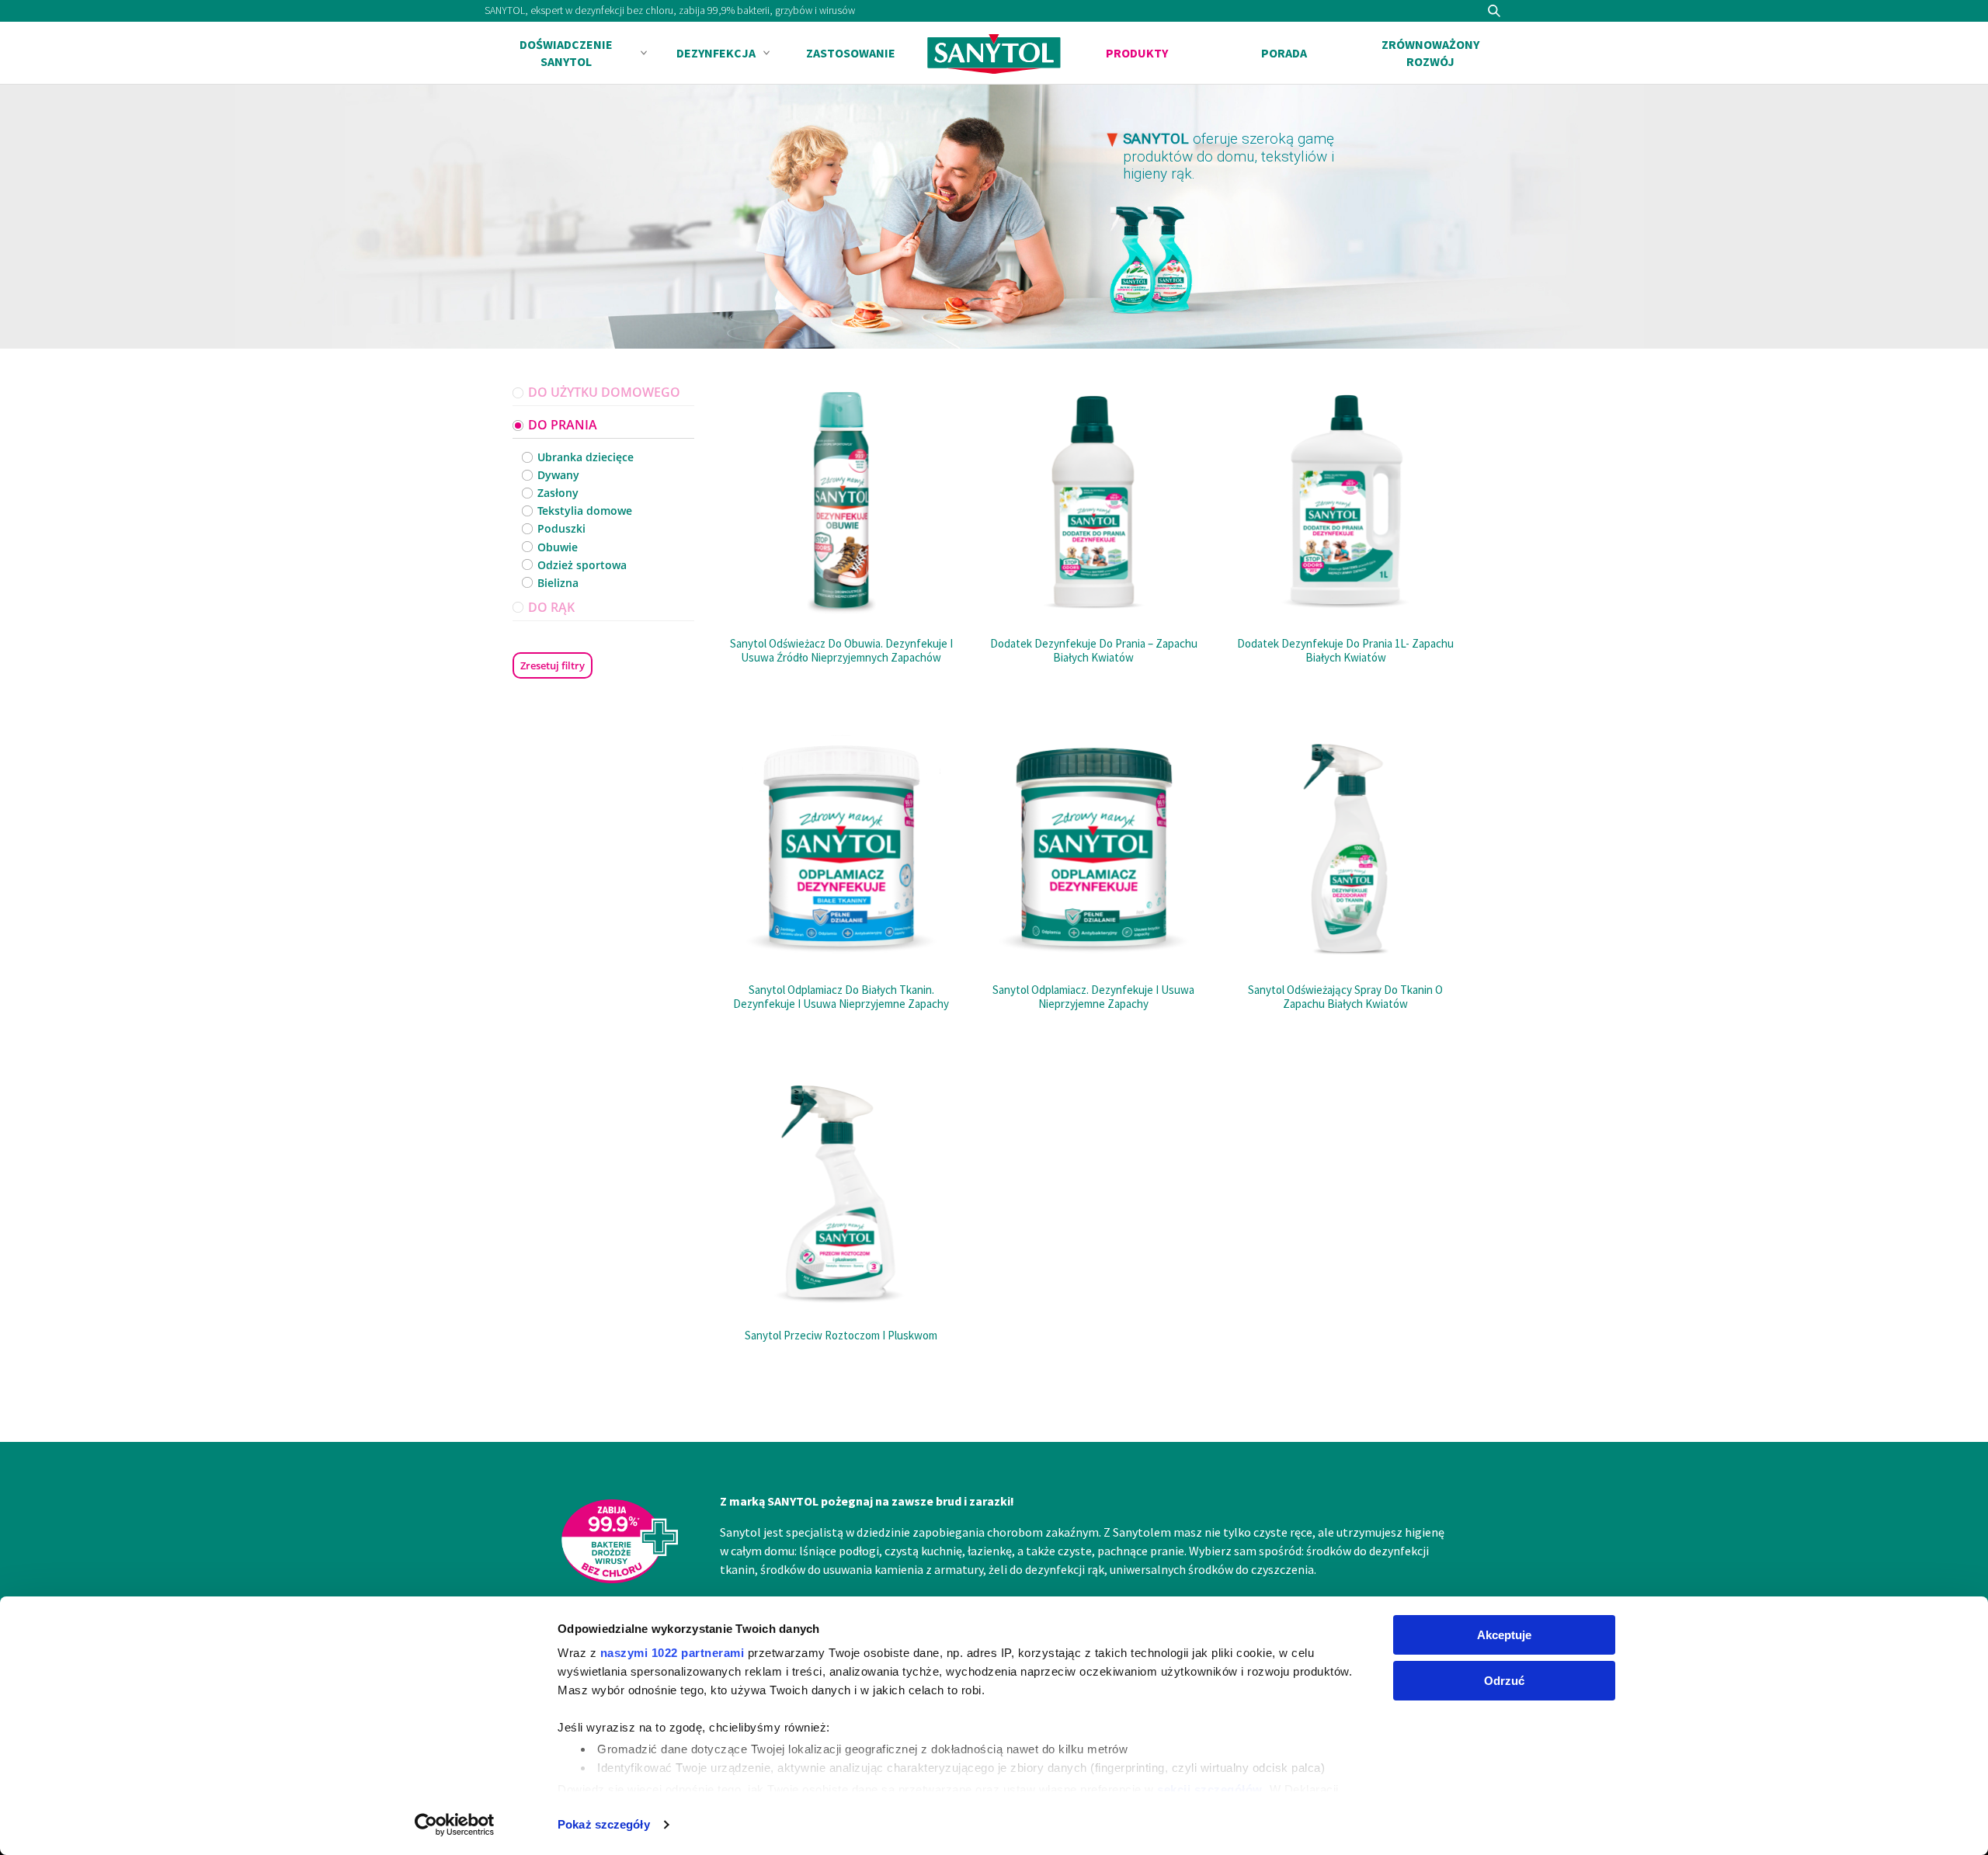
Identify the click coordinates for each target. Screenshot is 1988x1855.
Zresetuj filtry (553, 665)
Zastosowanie (851, 53)
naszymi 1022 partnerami (673, 1653)
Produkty (1137, 53)
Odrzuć (1504, 1681)
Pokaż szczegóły (604, 1824)
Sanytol (994, 54)
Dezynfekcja (716, 53)
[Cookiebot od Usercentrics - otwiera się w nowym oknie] (455, 1825)
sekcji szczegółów (1210, 1789)
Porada (1284, 53)
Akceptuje (1504, 1635)
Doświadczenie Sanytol (566, 53)
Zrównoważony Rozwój (1430, 53)
